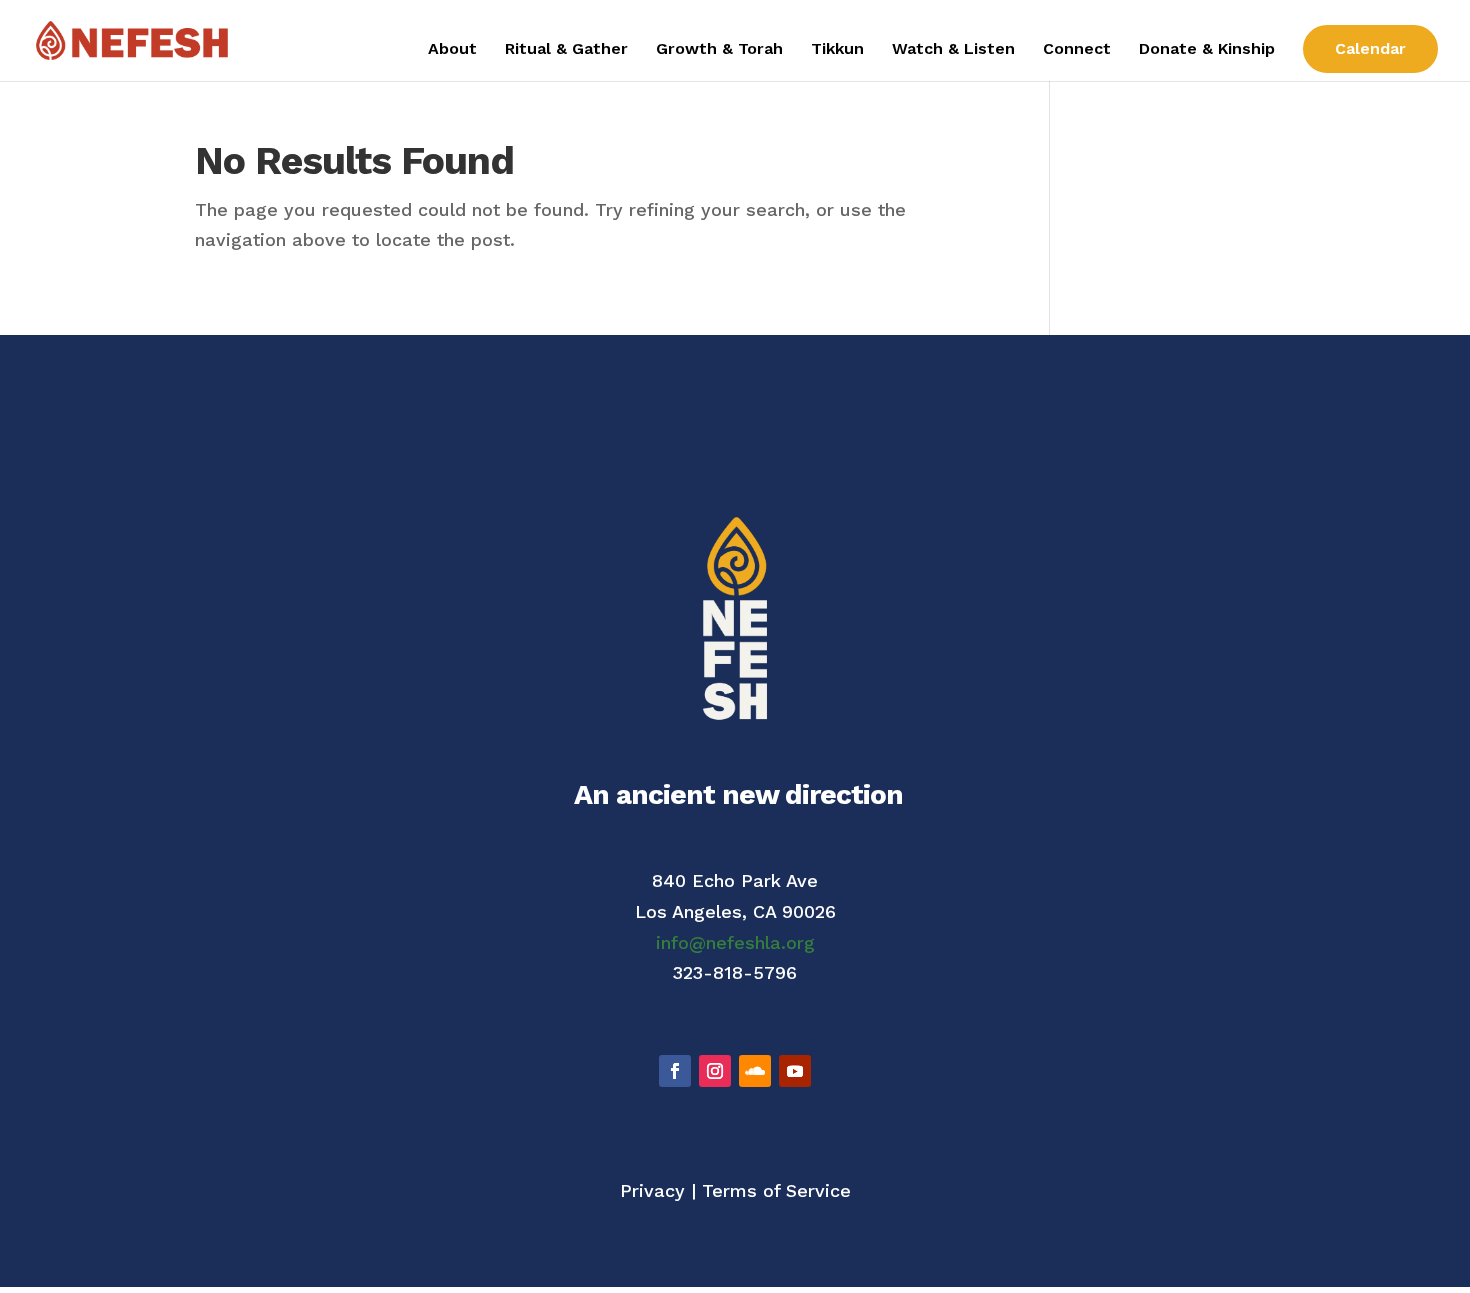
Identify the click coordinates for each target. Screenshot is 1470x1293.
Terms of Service (776, 1190)
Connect (1077, 50)
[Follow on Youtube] (795, 1071)
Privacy (652, 1190)
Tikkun (837, 50)
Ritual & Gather (566, 50)
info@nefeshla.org (735, 942)
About (452, 50)
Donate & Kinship (1207, 50)
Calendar (1370, 48)
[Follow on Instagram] (715, 1071)
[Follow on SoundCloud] (755, 1071)
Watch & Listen (953, 50)
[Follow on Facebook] (675, 1071)
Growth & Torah (719, 50)
